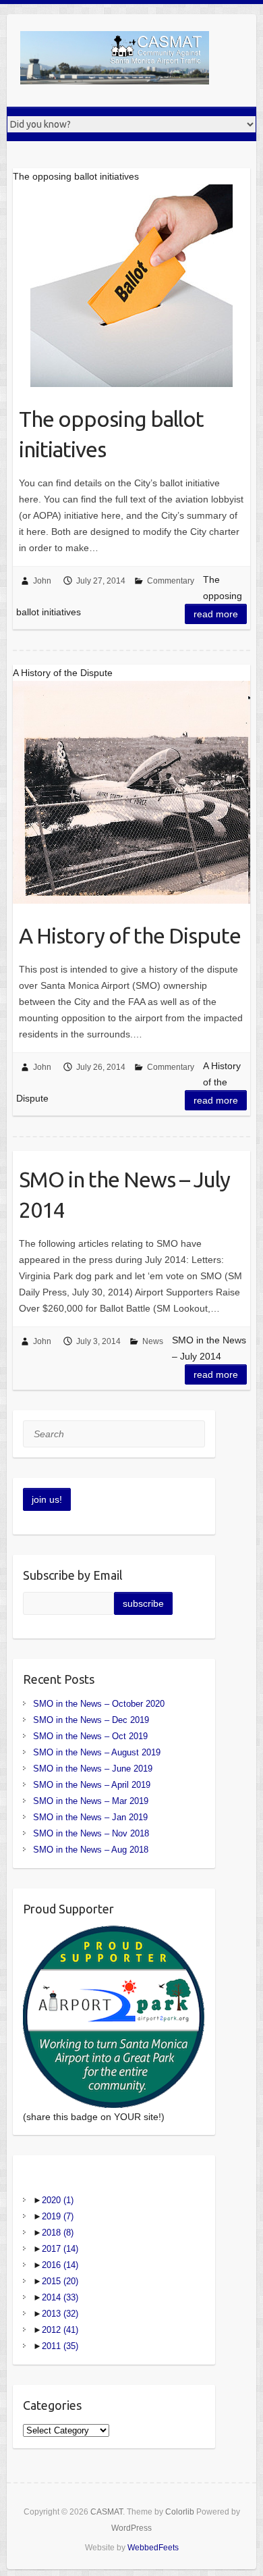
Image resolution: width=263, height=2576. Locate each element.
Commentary (171, 581)
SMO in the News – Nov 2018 (91, 1833)
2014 (60, 2297)
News (153, 1341)
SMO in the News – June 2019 (93, 1769)
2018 (58, 2233)
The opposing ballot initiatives (111, 434)
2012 (60, 2330)
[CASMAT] (115, 60)
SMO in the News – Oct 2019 (90, 1736)
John (42, 581)
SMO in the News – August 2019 (97, 1752)
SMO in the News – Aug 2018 (91, 1850)
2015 (60, 2281)
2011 (60, 2346)
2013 (60, 2314)
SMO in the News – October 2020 (99, 1704)
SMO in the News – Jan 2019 (90, 1817)
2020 (58, 2200)
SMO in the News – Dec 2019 (91, 1720)
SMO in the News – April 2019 (92, 1785)
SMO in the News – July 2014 (124, 1194)
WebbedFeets (153, 2548)
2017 (60, 2249)
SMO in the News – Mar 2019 (91, 1801)
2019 (58, 2216)
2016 (60, 2265)
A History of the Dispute (130, 935)
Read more (216, 614)
